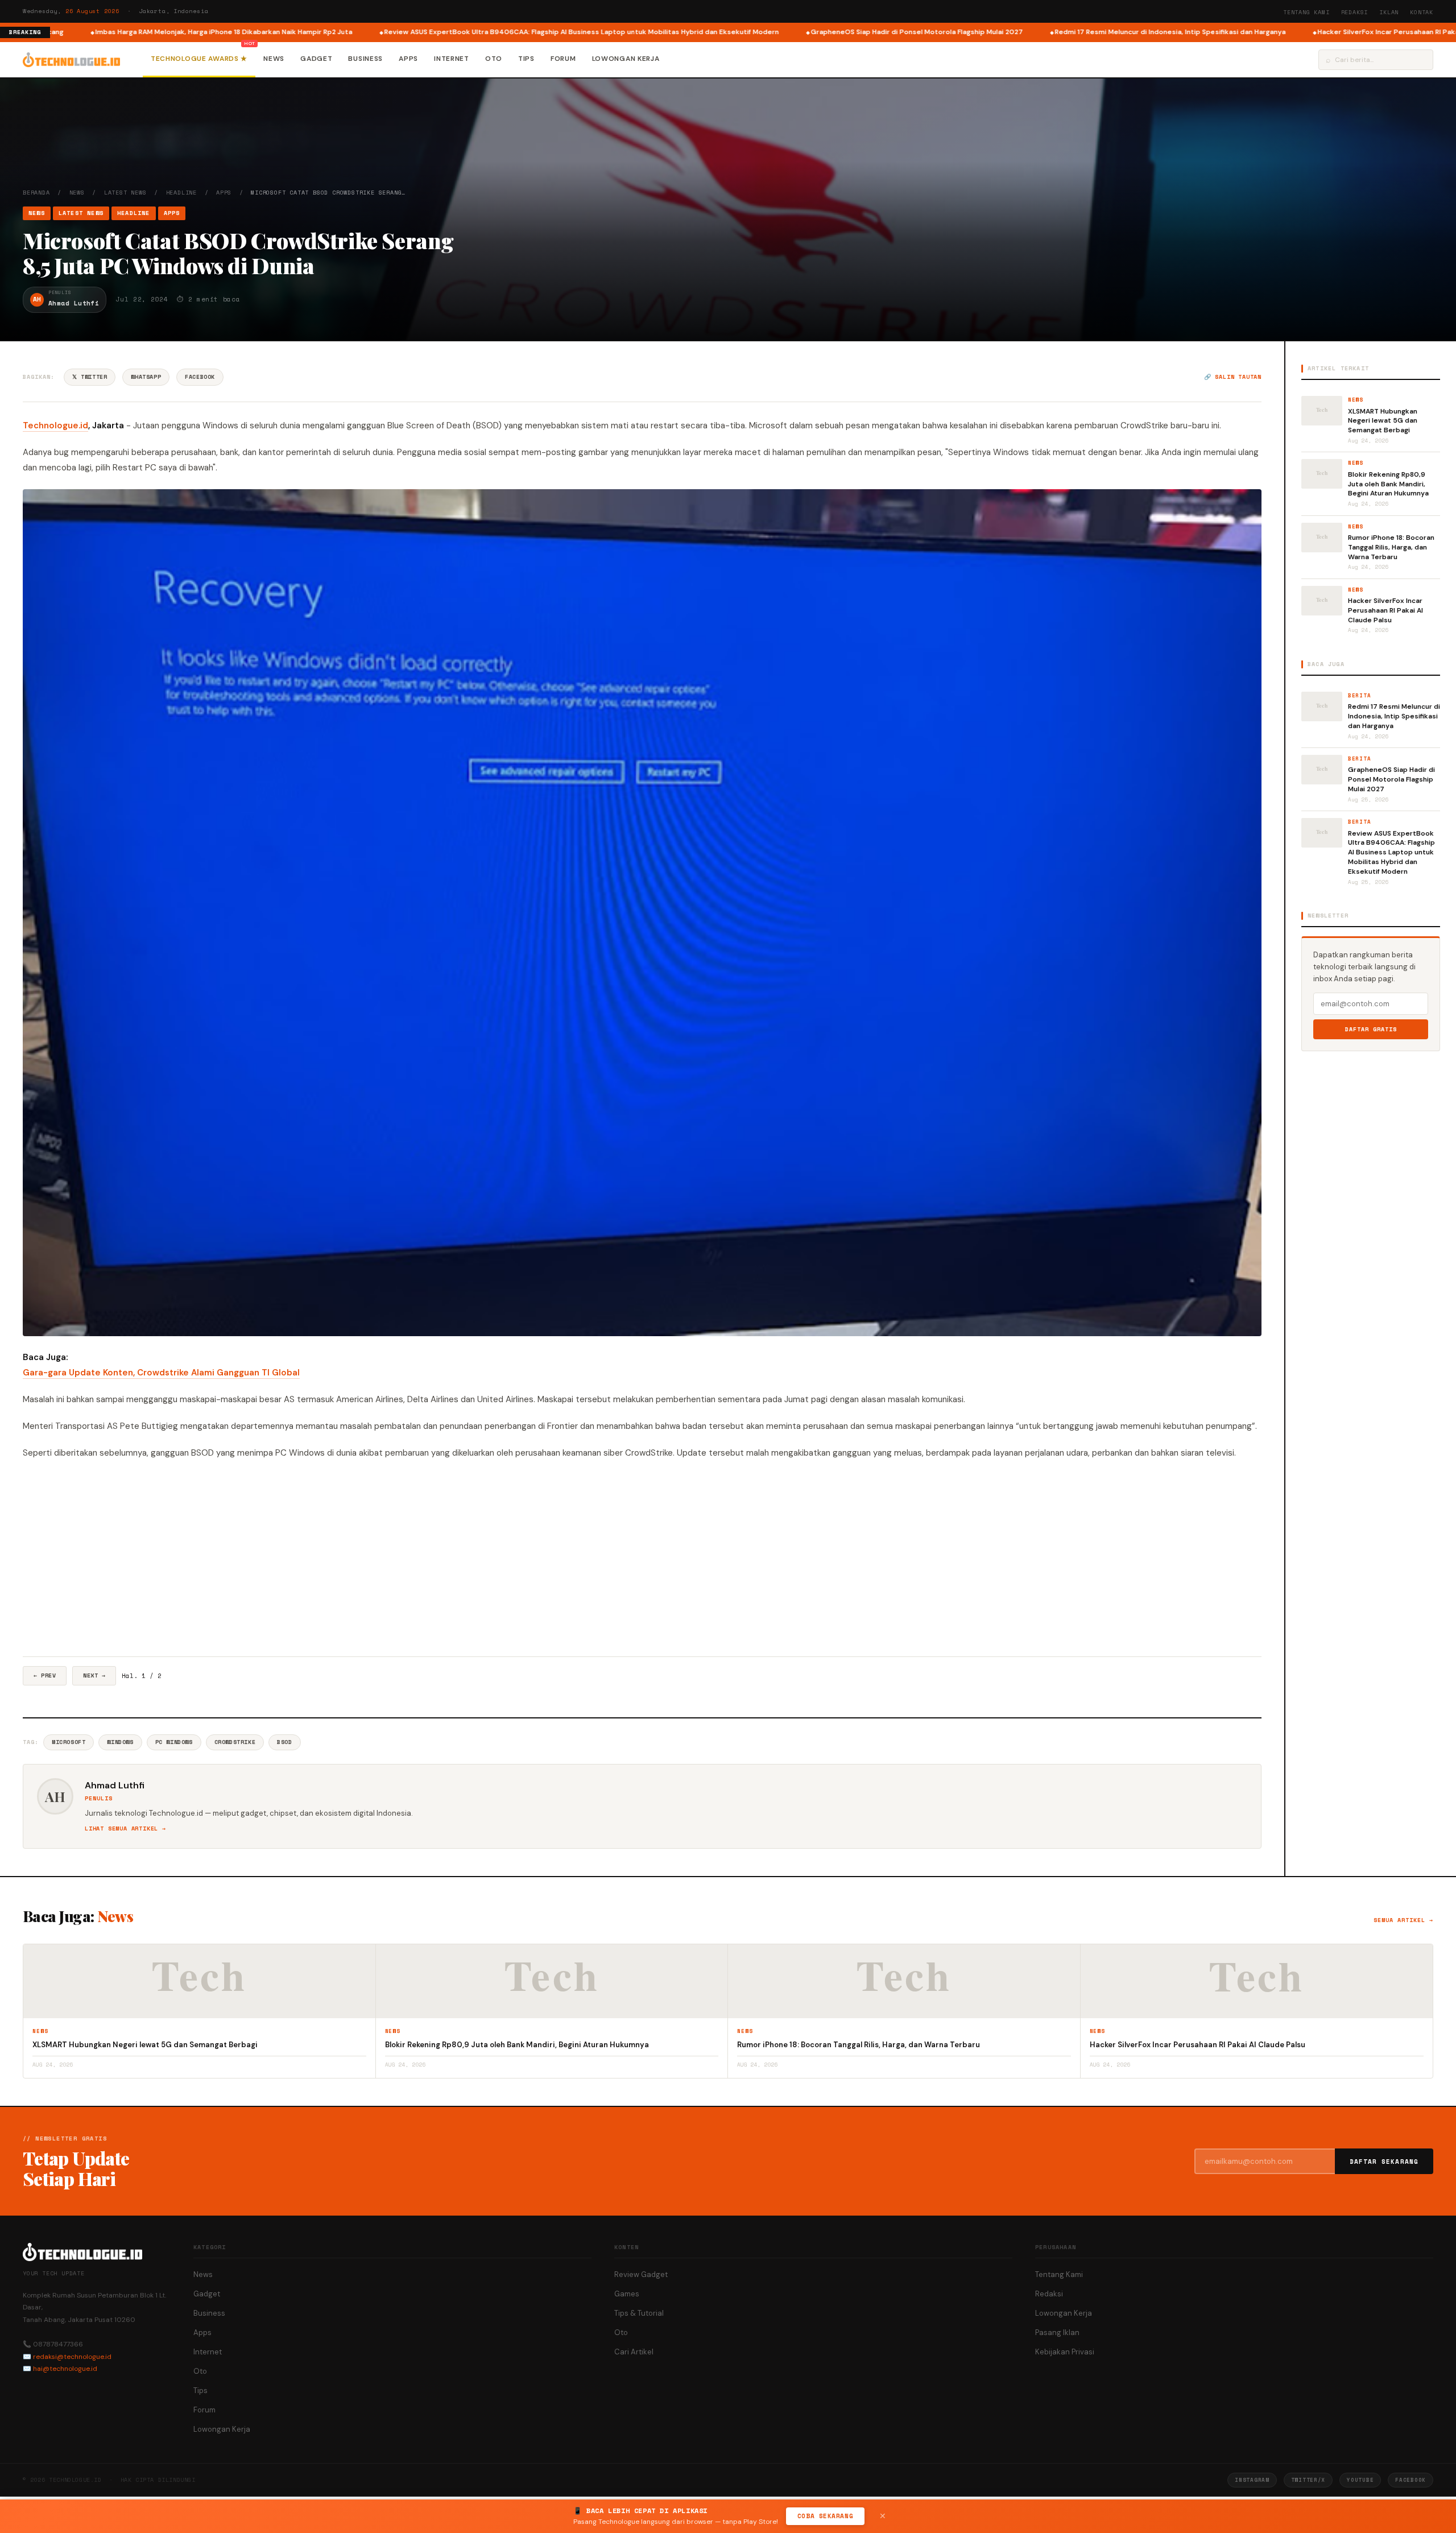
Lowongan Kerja (626, 59)
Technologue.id (55, 425)
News (274, 59)
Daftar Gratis (1371, 1029)
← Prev (45, 1675)
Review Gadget (641, 2274)
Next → (94, 1675)
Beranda (36, 193)
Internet (452, 59)
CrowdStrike (235, 1742)
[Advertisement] (642, 1559)
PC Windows (174, 1742)
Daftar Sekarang (1384, 2162)
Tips (526, 59)
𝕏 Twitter (90, 377)
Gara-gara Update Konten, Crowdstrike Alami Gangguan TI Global (161, 1373)
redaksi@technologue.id (72, 2357)
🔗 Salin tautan (1233, 377)
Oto (494, 59)
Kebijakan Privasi (1065, 2352)
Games (627, 2294)
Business (365, 59)
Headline (181, 193)
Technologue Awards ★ (199, 59)
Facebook (200, 377)
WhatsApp (146, 377)
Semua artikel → (1403, 1920)
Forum (563, 59)
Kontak (1422, 12)
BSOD (284, 1742)
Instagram (1252, 2480)
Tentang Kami (1306, 12)
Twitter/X (1308, 2480)
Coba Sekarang (825, 2516)
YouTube (1360, 2480)
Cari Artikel (634, 2352)
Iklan (1389, 12)
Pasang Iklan (1057, 2332)
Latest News (125, 193)
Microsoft (69, 1742)
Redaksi (1355, 12)
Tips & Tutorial (639, 2313)
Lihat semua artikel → (125, 1829)
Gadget (316, 59)
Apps (408, 59)
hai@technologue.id (65, 2369)
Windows (120, 1742)
